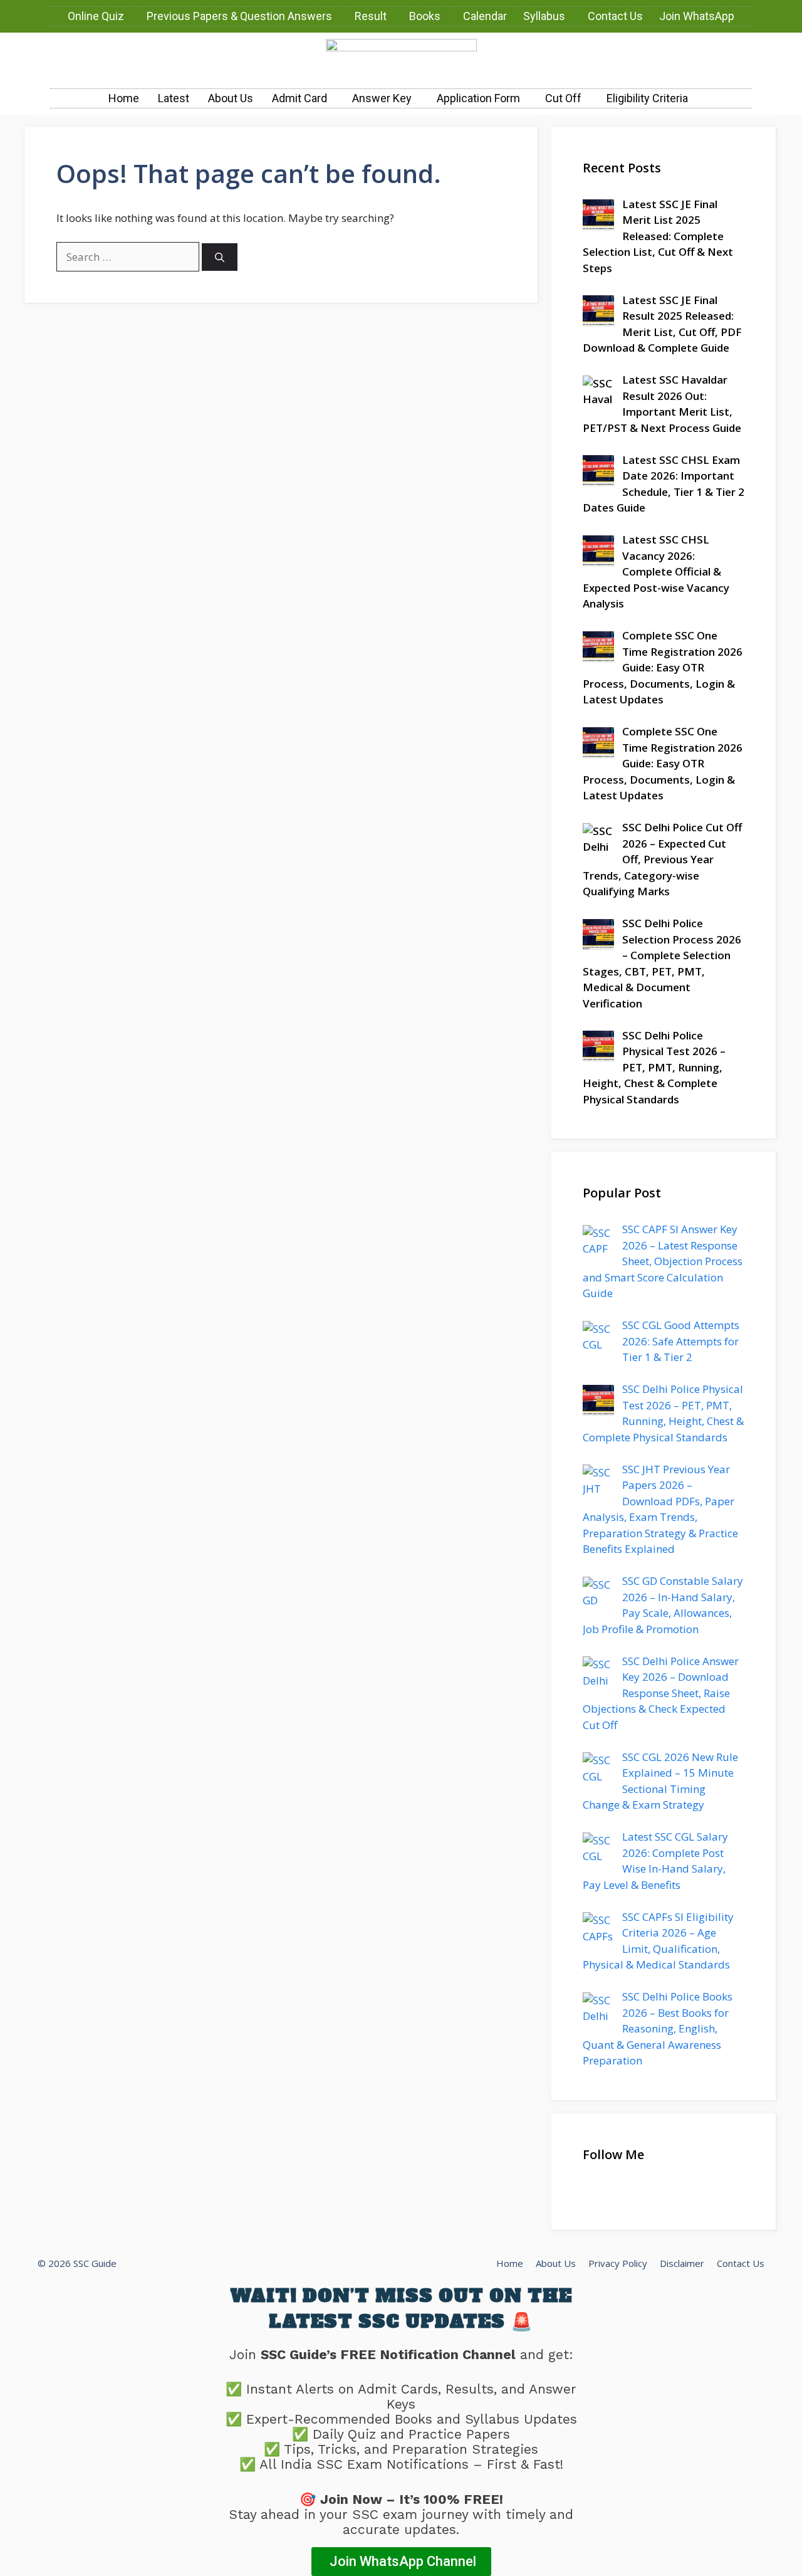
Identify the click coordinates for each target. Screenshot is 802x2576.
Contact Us (615, 16)
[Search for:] (129, 257)
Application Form (478, 98)
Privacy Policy (618, 2263)
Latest (174, 98)
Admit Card (299, 98)
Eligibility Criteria (647, 98)
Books (425, 16)
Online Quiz (96, 16)
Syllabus (544, 16)
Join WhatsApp (697, 16)
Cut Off (563, 98)
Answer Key (382, 98)
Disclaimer (682, 2263)
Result (371, 16)
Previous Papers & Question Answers (239, 16)
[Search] (220, 257)
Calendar (485, 16)
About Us (231, 98)
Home (124, 98)
